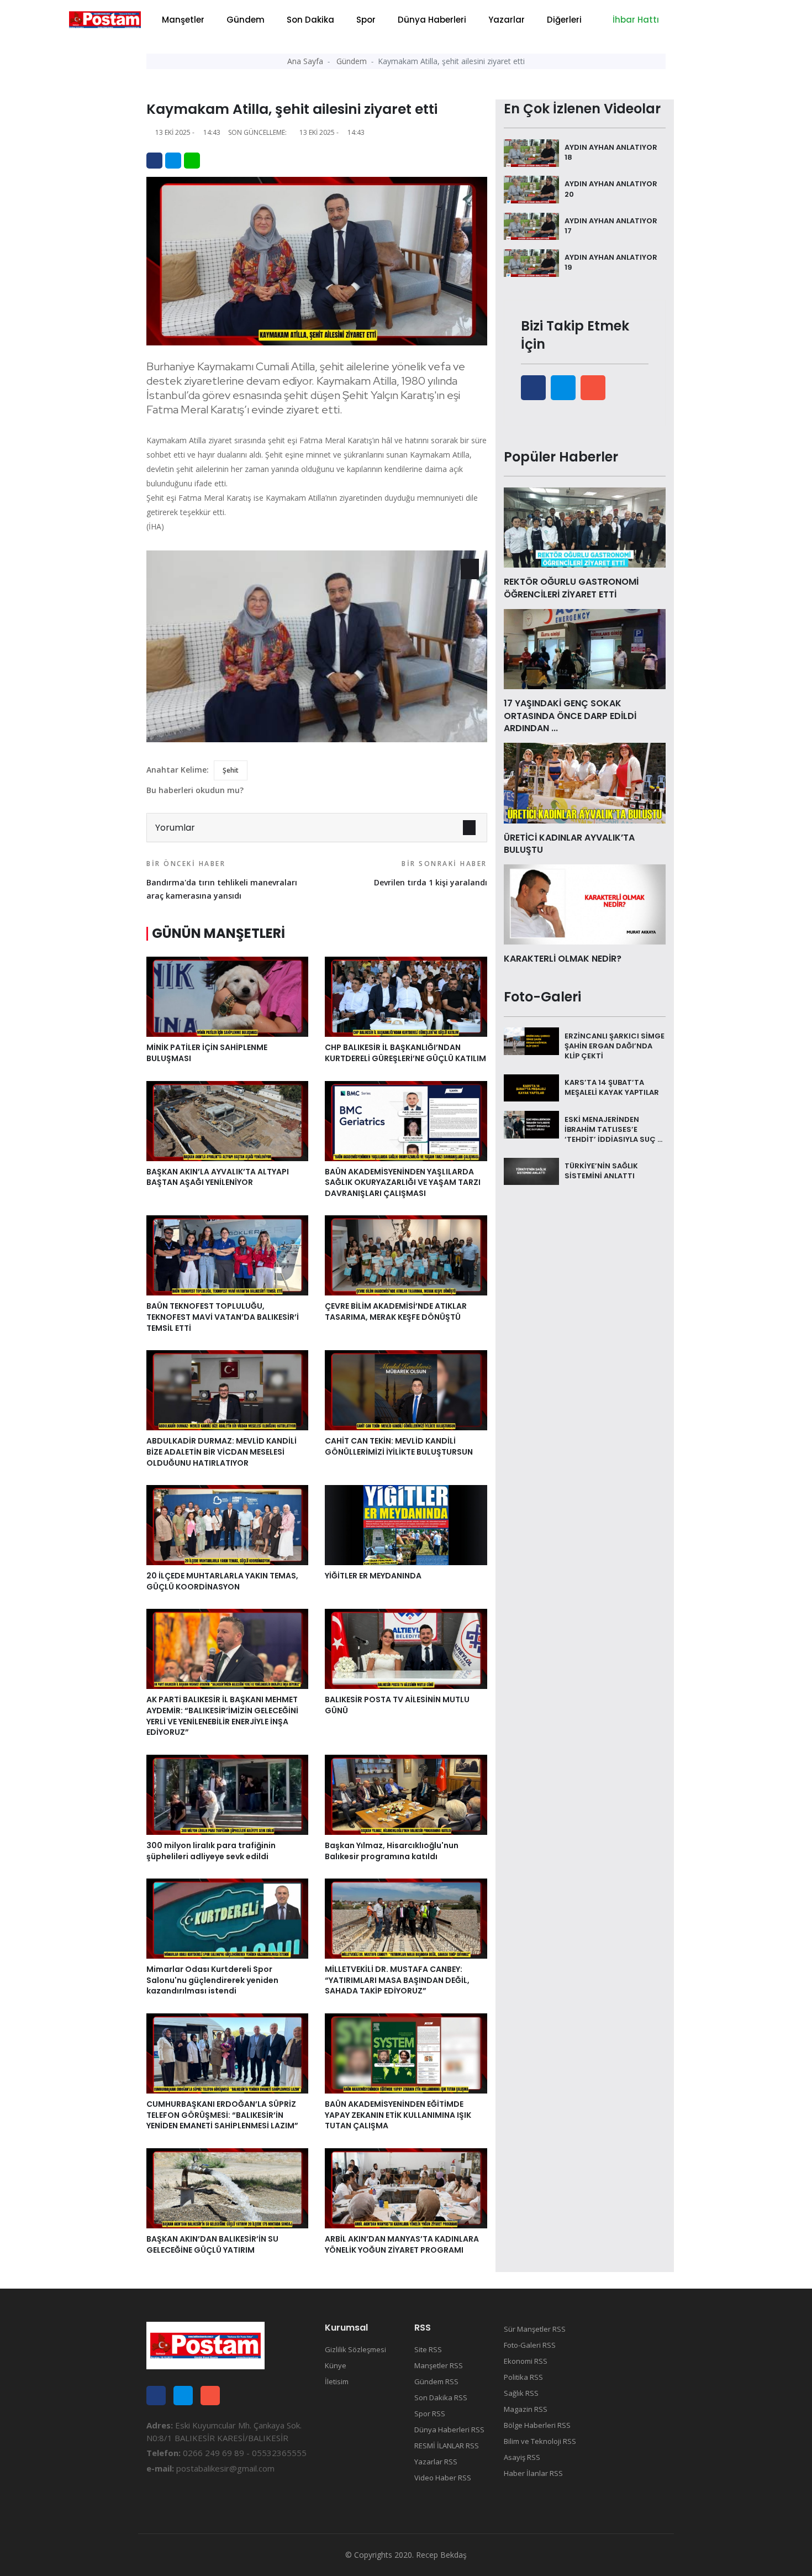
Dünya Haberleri (432, 20)
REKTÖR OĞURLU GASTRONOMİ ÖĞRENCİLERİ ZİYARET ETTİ (571, 588)
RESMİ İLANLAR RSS (447, 2446)
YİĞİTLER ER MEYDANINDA (373, 1576)
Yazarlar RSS (436, 2462)
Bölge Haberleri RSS (537, 2425)
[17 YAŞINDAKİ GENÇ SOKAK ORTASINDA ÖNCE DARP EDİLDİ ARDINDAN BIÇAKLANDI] (585, 648)
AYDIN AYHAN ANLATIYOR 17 (611, 226)
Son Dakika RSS (441, 2397)
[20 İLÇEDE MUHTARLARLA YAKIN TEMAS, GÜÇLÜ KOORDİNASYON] (227, 1524)
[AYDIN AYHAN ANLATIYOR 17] (531, 225)
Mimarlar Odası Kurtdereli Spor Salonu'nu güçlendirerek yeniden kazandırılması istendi (212, 1980)
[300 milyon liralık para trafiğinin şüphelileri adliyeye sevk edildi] (227, 1794)
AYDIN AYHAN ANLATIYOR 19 (611, 262)
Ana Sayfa (305, 61)
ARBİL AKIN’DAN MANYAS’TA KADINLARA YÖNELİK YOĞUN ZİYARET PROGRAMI (402, 2244)
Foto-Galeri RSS (530, 2345)
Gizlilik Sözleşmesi (355, 2349)
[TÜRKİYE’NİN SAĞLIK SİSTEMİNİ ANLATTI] (531, 1171)
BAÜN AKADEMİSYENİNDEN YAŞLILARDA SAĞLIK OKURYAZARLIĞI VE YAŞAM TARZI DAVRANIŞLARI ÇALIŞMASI (403, 1182)
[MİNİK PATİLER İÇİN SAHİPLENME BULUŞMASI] (227, 996)
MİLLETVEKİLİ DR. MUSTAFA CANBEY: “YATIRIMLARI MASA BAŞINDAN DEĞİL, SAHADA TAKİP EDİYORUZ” (397, 1980)
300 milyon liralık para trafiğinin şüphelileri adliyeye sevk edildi (211, 1851)
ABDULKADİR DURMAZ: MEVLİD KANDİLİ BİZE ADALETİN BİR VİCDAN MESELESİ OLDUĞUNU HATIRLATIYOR (222, 1452)
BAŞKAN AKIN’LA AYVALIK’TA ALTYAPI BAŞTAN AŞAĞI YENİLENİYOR (218, 1177)
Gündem (246, 20)
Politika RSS (523, 2377)
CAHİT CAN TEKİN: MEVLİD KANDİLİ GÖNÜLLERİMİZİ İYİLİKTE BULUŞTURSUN (399, 1446)
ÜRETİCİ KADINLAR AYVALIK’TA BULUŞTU (569, 844)
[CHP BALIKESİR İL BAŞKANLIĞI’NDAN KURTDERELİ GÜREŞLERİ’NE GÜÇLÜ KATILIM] (406, 996)
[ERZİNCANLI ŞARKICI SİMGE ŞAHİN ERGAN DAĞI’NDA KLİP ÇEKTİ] (531, 1040)
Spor (366, 20)
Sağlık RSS (521, 2393)
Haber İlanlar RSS (533, 2473)
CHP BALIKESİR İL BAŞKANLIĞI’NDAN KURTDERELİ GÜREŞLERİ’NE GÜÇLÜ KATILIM (405, 1053)
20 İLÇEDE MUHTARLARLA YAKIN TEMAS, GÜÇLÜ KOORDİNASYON (222, 1581)
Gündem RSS (436, 2381)
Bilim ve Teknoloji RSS (540, 2441)
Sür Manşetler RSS (535, 2329)
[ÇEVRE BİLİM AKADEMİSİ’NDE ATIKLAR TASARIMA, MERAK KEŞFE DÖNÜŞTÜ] (406, 1255)
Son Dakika (310, 20)
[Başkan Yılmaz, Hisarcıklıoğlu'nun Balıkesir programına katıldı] (406, 1794)
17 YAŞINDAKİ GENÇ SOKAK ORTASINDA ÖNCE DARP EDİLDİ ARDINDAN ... (570, 716)
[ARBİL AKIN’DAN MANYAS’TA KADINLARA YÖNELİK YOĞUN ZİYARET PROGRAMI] (406, 2187)
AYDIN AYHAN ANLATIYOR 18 (611, 152)
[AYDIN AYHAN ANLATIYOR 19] (531, 262)
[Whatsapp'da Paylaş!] (192, 161)
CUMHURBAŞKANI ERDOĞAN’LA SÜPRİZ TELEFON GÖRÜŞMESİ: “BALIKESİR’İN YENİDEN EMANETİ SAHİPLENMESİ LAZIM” (222, 2115)
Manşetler (183, 20)
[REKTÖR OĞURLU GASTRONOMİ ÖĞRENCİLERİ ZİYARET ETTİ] (585, 527)
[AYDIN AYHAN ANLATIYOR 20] (531, 188)
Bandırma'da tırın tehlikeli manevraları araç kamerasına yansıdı (222, 880)
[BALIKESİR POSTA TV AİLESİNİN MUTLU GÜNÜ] (406, 1648)
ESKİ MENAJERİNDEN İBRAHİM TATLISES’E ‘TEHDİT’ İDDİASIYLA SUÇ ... (613, 1129)
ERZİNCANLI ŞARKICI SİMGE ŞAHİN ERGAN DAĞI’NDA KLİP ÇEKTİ (615, 1045)
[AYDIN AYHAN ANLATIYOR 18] (531, 152)
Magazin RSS (526, 2409)
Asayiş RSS (522, 2457)
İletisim (337, 2381)
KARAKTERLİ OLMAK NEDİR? (563, 959)
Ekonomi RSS (526, 2361)
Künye (336, 2365)
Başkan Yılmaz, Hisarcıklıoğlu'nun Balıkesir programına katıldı (392, 1851)
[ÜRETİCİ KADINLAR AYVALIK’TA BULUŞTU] (585, 782)
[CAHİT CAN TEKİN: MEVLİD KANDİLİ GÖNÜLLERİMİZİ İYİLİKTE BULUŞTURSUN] (406, 1389)
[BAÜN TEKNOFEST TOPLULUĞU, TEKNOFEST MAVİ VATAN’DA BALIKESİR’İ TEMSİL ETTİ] (227, 1255)
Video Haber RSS (443, 2478)
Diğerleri (564, 20)
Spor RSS (430, 2414)
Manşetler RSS (439, 2365)
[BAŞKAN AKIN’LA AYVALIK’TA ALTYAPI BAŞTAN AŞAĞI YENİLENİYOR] (227, 1120)
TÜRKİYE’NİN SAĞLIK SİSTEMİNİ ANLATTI (601, 1171)
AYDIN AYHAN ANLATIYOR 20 (611, 189)
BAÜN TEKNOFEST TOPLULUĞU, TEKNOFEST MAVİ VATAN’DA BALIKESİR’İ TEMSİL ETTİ (223, 1317)
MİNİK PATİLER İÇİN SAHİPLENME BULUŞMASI (207, 1053)
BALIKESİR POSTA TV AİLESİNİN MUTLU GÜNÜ (397, 1705)
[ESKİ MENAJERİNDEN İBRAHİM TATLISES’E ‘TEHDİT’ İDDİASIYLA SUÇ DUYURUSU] (531, 1124)
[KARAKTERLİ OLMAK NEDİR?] (585, 904)
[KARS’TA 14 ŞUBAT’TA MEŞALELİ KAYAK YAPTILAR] (531, 1087)
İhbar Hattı (635, 20)
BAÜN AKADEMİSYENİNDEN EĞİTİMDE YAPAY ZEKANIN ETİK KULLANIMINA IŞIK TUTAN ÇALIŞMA (398, 2115)
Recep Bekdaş (441, 2555)
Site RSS (428, 2349)
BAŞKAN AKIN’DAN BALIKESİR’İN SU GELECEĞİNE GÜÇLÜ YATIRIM (212, 2244)
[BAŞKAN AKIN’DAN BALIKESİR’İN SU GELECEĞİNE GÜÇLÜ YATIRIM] (227, 2187)
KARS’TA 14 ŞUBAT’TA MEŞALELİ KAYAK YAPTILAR (612, 1087)
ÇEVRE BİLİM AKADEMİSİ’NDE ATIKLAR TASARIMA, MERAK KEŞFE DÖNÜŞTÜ (396, 1311)
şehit (231, 770)
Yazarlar (507, 20)
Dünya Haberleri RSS (449, 2430)
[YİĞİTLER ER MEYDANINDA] (406, 1524)
